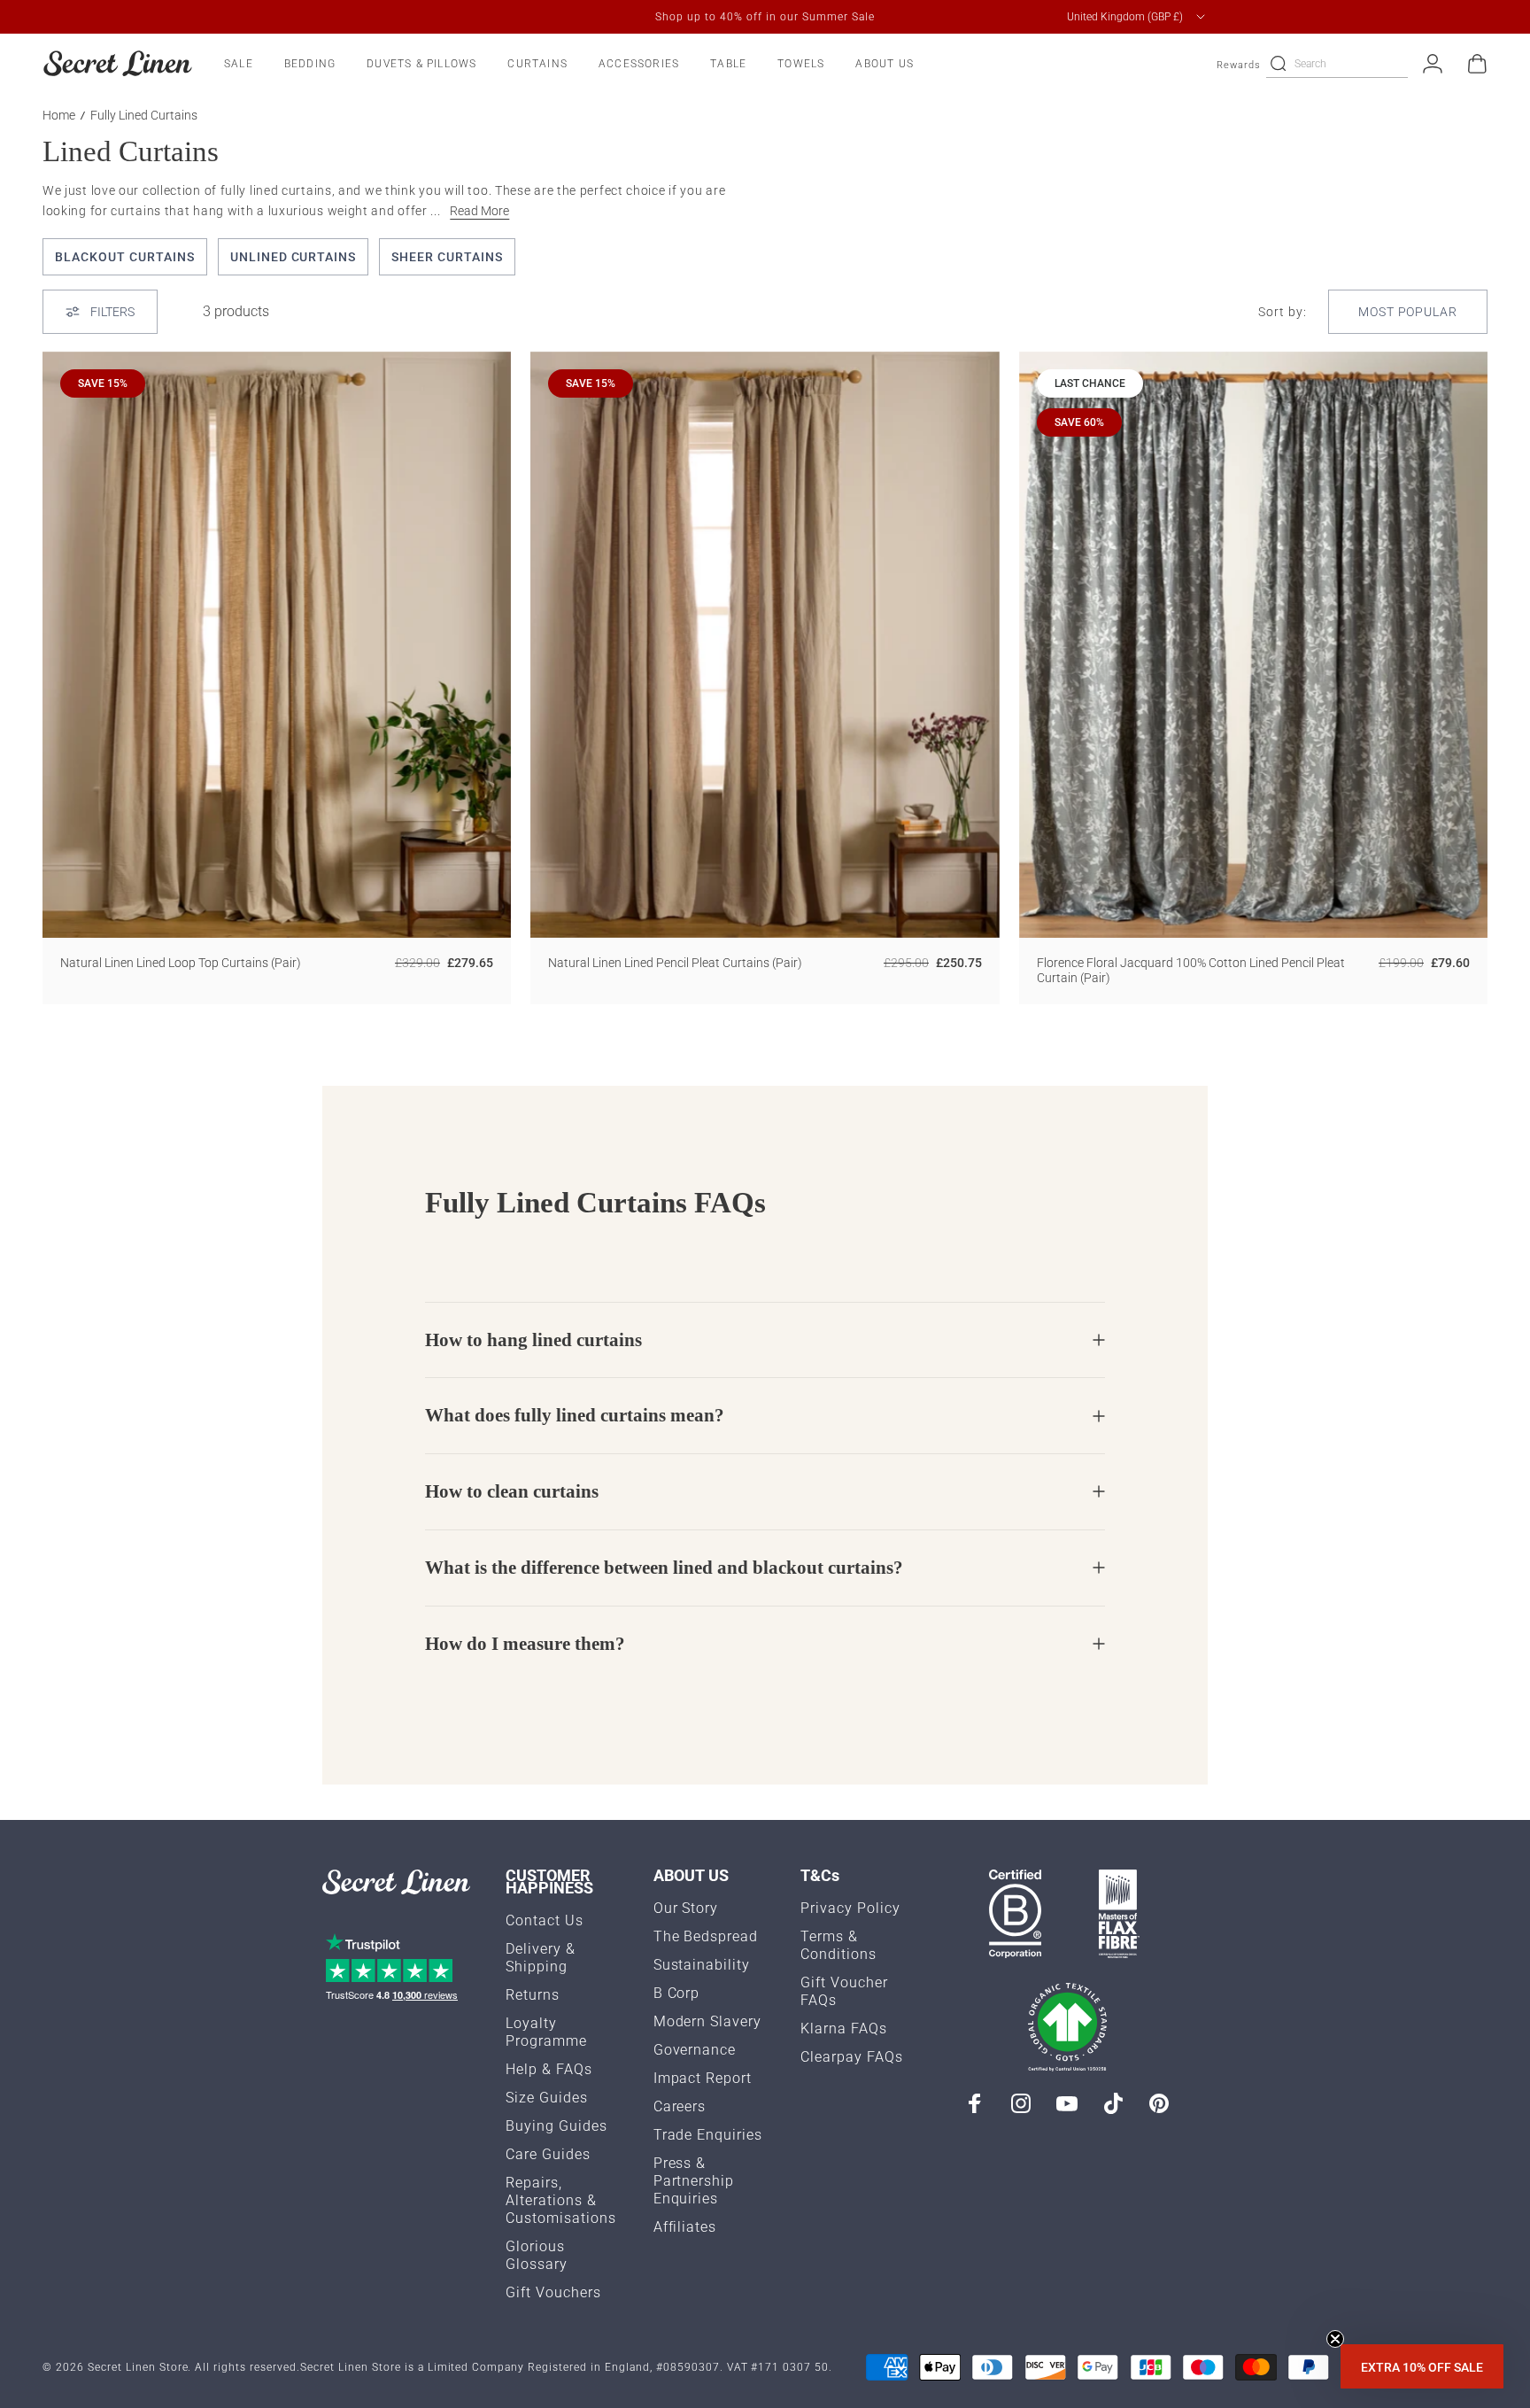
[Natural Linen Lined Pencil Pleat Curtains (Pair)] (765, 645)
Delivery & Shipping (541, 1958)
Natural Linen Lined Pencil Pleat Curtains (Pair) (675, 963)
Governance (695, 2050)
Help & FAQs (549, 2069)
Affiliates (685, 2227)
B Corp (677, 1993)
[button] (1422, 2366)
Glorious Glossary (537, 2255)
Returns (533, 1995)
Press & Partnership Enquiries (694, 2181)
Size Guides (547, 2098)
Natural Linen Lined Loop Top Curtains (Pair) (181, 963)
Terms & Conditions (838, 1945)
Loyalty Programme (546, 2032)
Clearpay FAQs (852, 2057)
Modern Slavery (708, 2021)
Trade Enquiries (708, 2135)
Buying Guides (556, 2126)
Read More (479, 211)
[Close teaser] (1335, 2339)
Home (59, 115)
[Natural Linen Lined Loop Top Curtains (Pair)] (277, 645)
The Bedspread (706, 1936)
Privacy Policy (850, 1908)
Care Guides (548, 2154)
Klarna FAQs (844, 2029)
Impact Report (703, 2078)
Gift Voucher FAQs (844, 1991)
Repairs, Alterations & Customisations (561, 2200)
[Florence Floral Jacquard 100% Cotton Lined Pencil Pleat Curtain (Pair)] (1253, 645)
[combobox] (1137, 17)
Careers (680, 2106)
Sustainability (702, 1965)
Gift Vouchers (553, 2292)
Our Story (686, 1908)
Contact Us (545, 1920)
